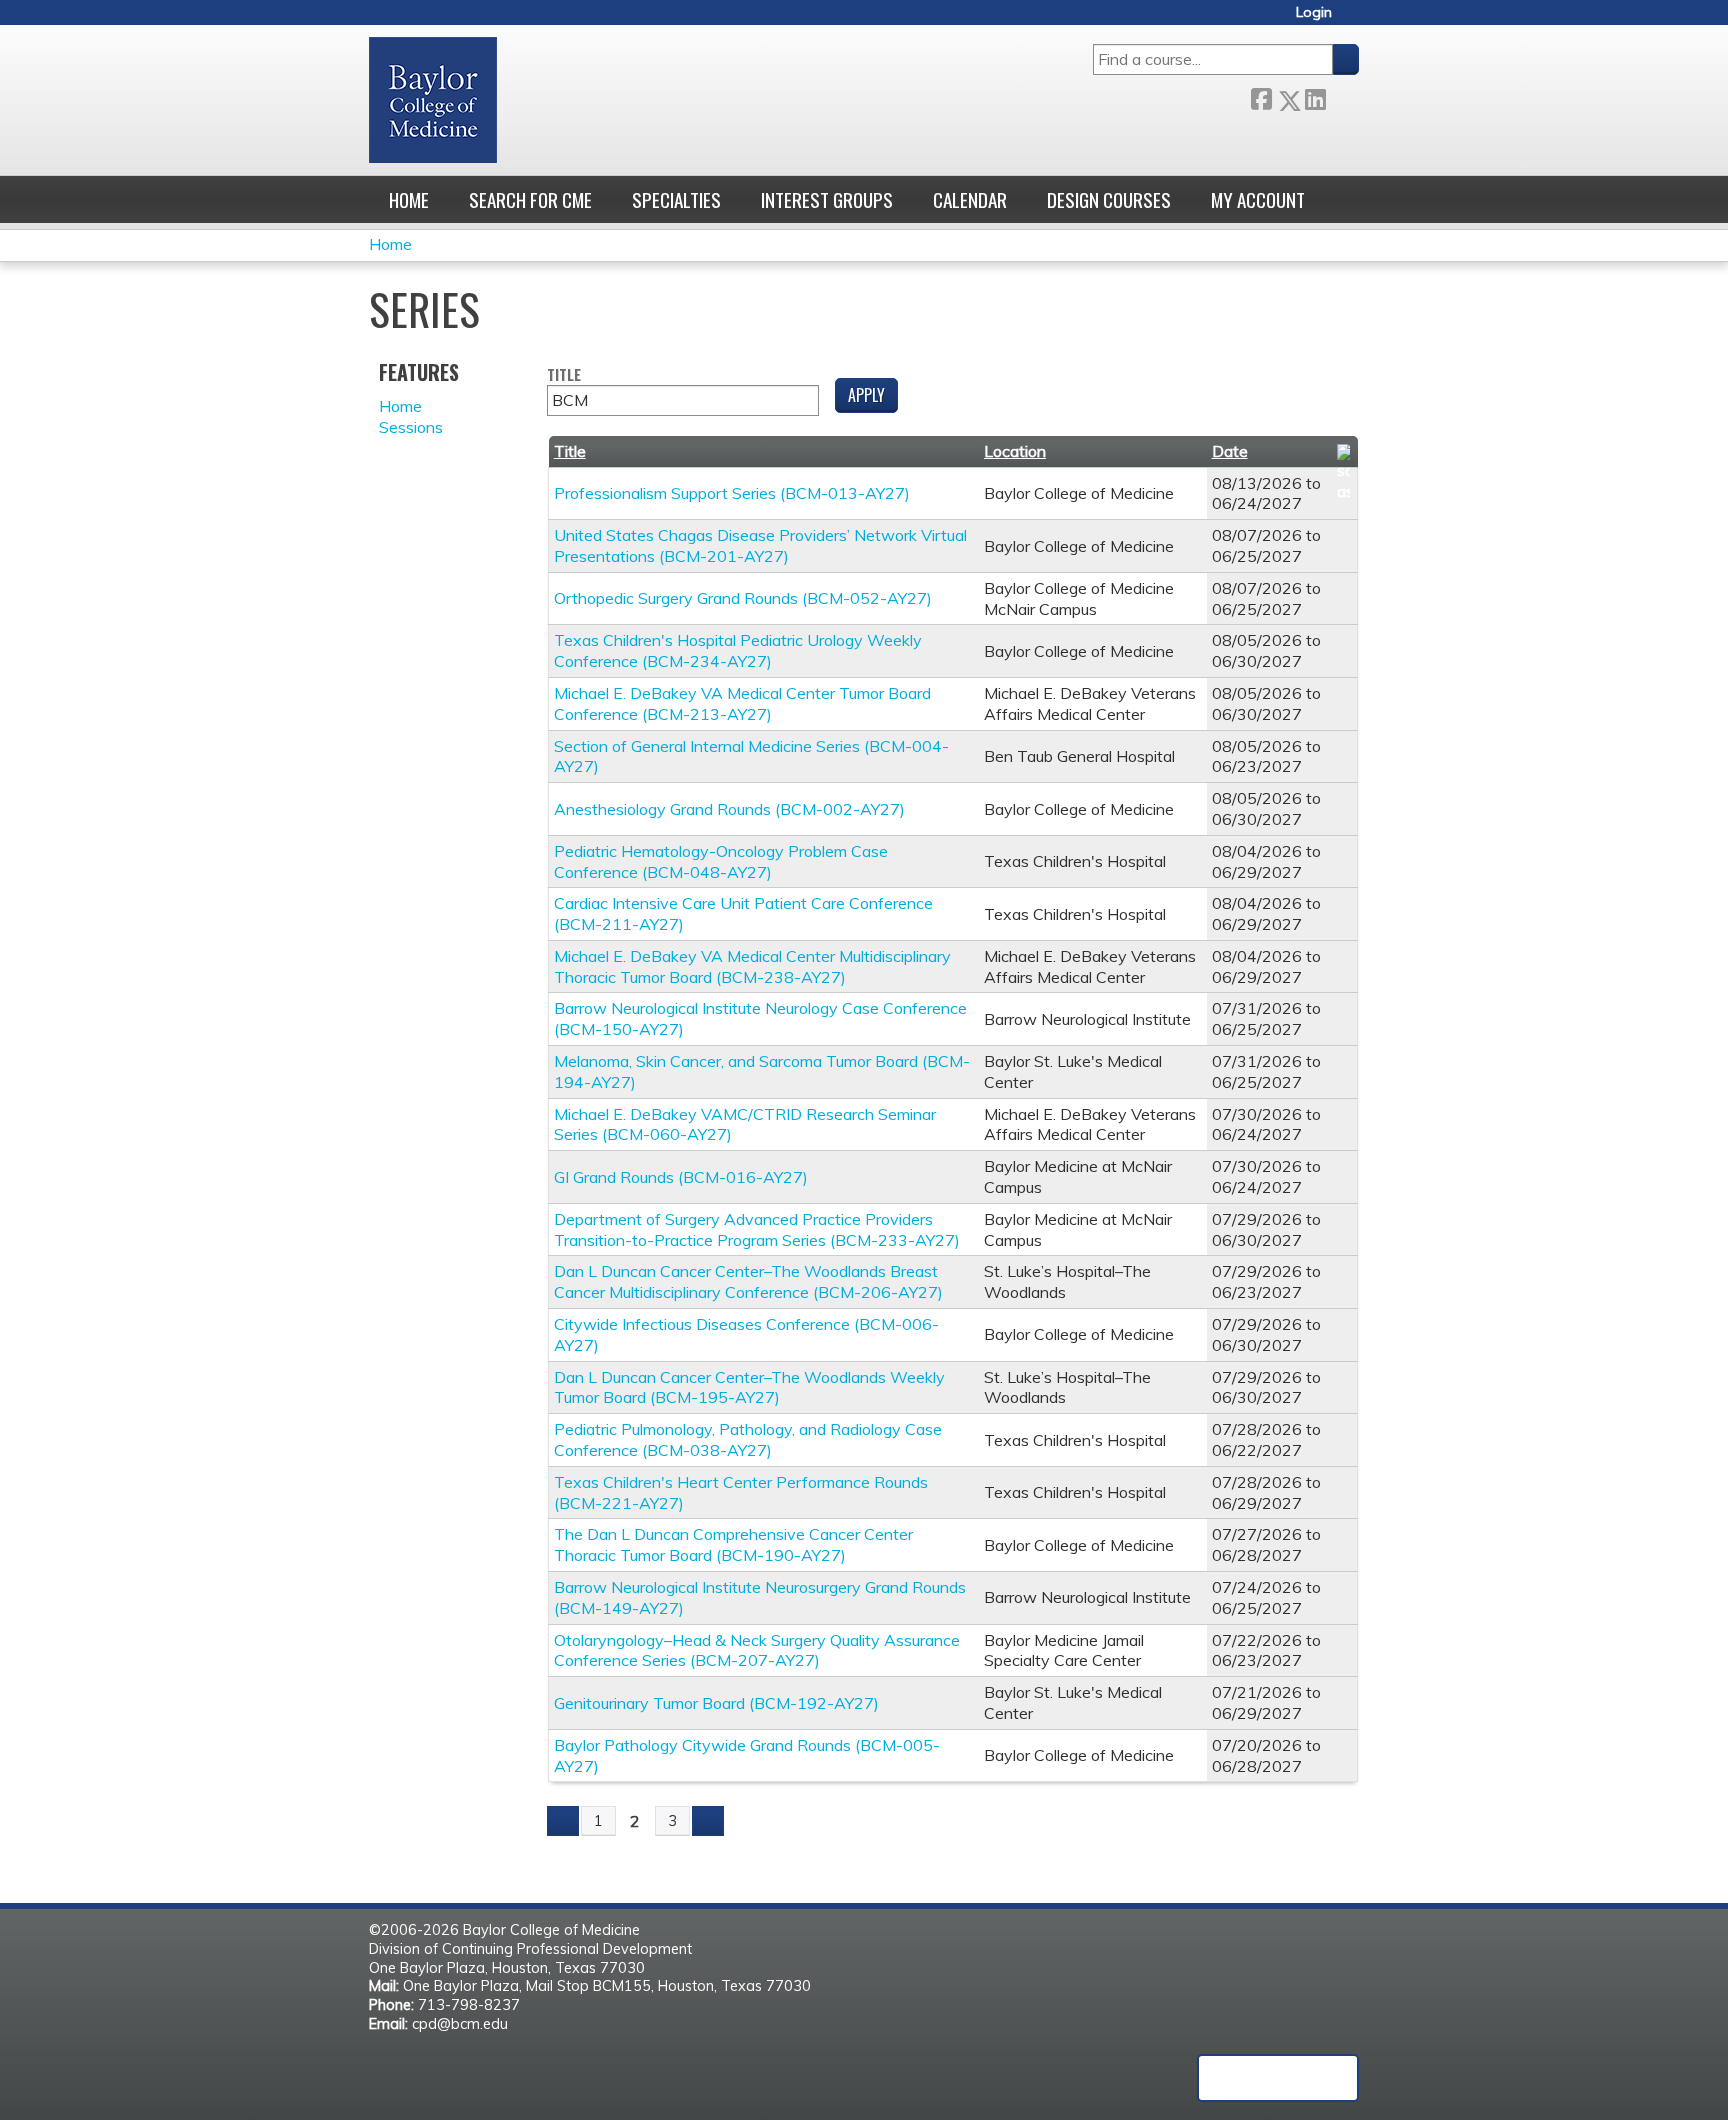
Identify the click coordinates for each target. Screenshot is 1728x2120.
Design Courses (1109, 199)
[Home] (433, 100)
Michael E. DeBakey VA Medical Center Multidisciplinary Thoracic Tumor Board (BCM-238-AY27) (752, 966)
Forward (1342, 96)
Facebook (1261, 96)
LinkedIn (1315, 96)
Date (1230, 451)
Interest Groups (827, 199)
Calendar (970, 199)
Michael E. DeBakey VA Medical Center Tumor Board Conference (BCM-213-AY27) (742, 703)
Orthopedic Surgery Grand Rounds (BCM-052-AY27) (743, 598)
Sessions (411, 427)
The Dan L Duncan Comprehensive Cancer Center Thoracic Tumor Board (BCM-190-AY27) (733, 1544)
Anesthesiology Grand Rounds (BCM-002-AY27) (729, 809)
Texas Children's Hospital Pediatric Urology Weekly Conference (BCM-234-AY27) (738, 650)
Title (564, 375)
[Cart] (1353, 19)
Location (1015, 451)
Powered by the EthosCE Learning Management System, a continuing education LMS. (1278, 2078)
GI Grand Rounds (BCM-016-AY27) (681, 1177)
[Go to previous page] (563, 1821)
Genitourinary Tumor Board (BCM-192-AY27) (716, 1703)
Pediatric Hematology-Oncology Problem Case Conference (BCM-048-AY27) (721, 861)
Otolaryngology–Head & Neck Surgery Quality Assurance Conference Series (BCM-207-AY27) (757, 1650)
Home (409, 199)
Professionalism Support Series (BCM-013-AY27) (732, 493)
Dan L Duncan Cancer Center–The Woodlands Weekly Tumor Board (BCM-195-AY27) (749, 1387)
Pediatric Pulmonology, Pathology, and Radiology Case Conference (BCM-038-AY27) (748, 1439)
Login (1314, 12)
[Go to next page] (708, 1821)
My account (1258, 199)
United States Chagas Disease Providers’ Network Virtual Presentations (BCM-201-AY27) (760, 545)
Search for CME (530, 199)
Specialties (676, 199)
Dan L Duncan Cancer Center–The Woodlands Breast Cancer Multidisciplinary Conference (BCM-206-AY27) (748, 1281)
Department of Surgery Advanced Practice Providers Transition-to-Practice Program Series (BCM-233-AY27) (757, 1229)
